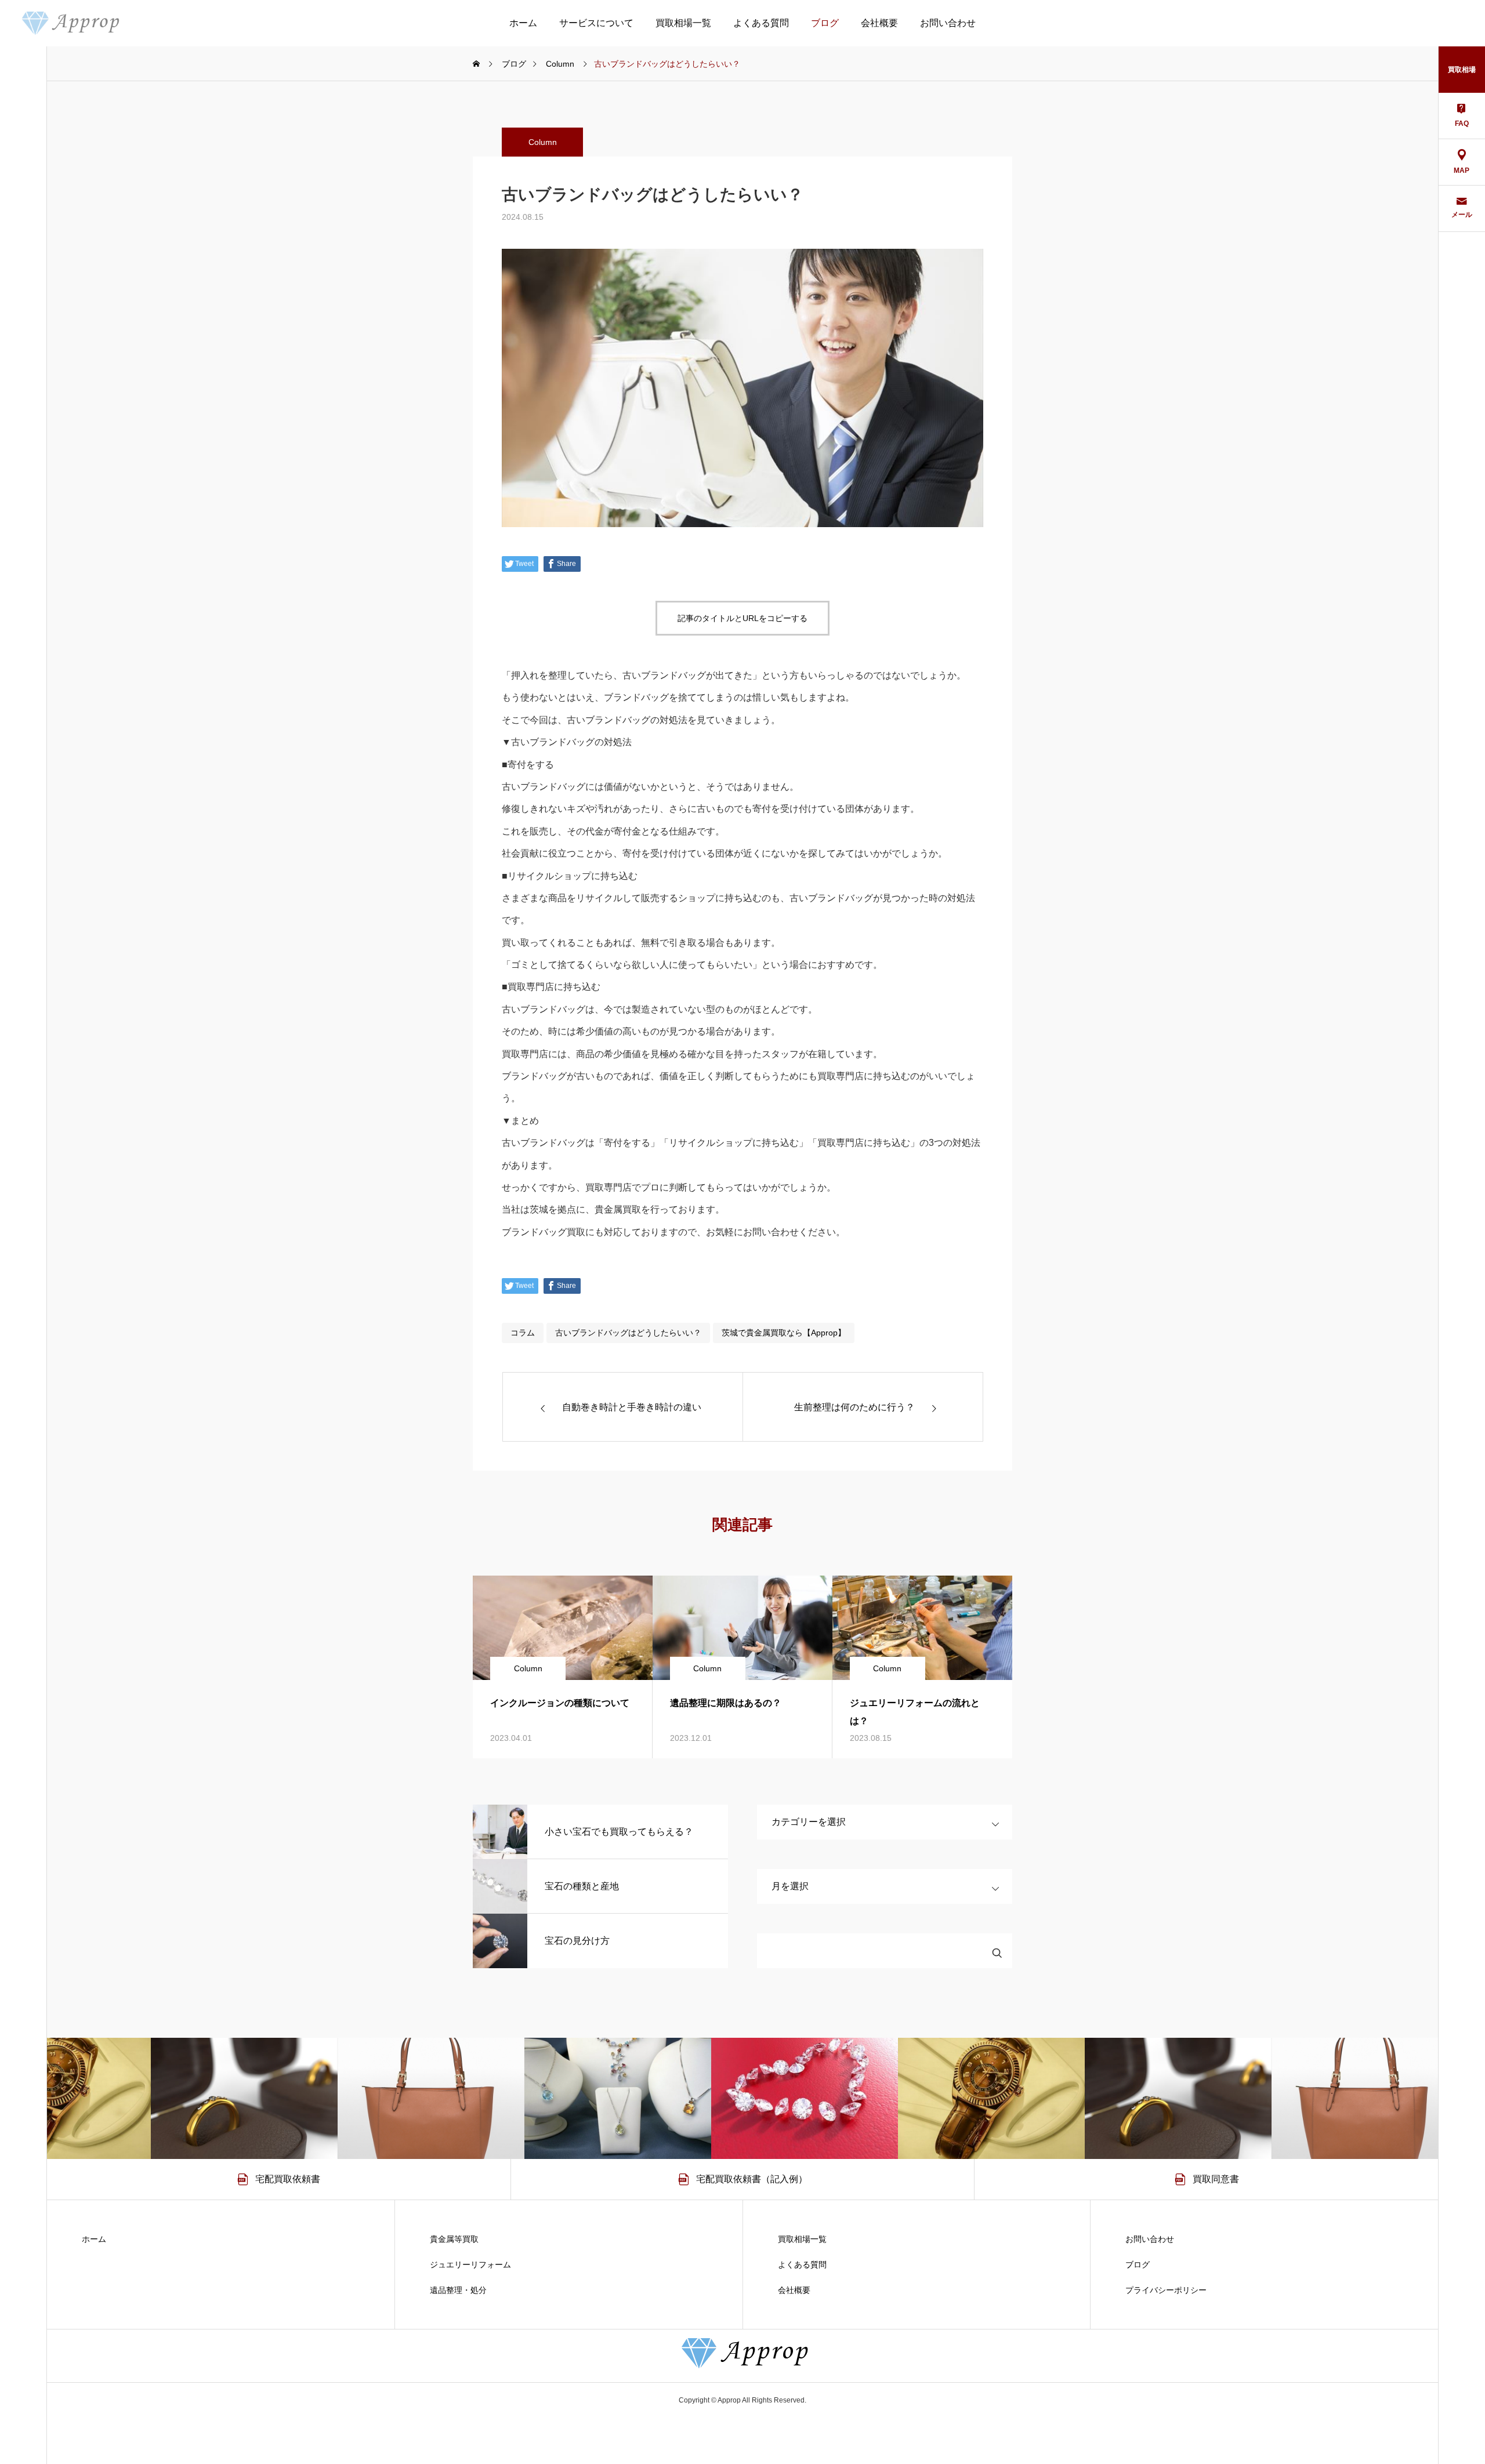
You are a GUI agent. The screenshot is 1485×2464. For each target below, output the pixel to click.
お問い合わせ (948, 23)
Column (543, 142)
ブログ (825, 23)
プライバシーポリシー (1166, 2290)
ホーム (523, 23)
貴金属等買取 (454, 2239)
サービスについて (596, 23)
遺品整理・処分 (458, 2290)
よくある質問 (761, 23)
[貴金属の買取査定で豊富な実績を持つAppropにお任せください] (69, 23)
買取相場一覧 (683, 23)
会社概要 (879, 23)
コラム (523, 1333)
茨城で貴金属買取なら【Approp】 (784, 1333)
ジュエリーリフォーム (470, 2265)
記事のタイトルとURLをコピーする (742, 618)
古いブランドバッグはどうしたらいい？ (628, 1333)
